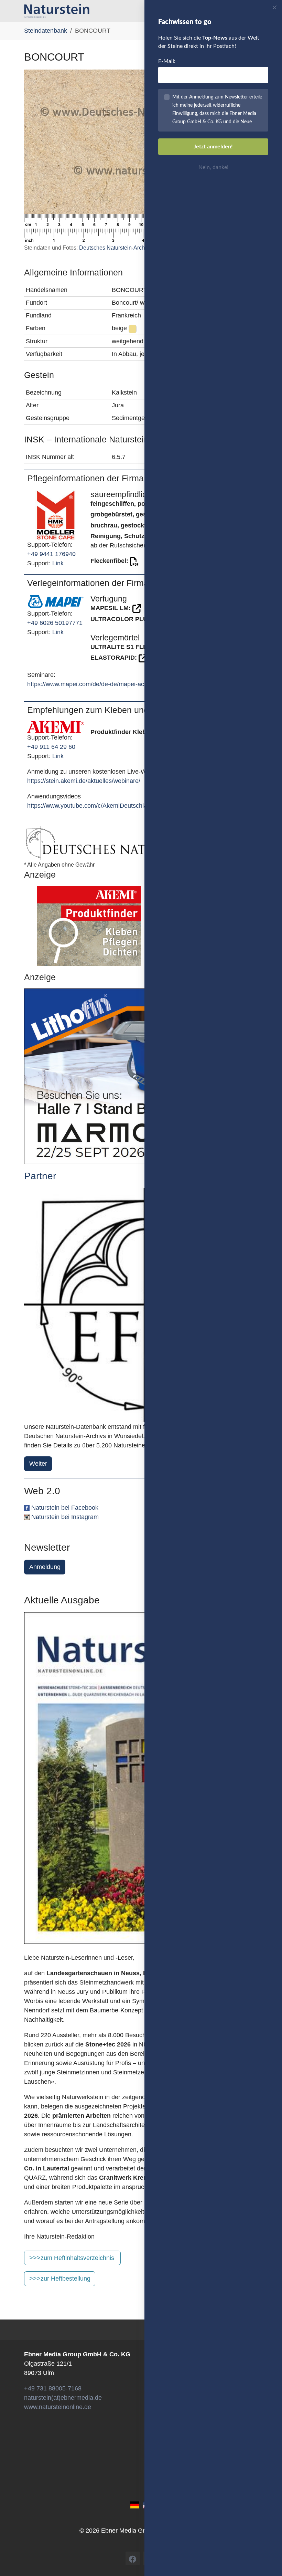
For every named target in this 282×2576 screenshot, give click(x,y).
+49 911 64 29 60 (51, 747)
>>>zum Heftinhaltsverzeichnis (72, 2258)
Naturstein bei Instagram (65, 1517)
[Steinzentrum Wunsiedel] (141, 1305)
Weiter (38, 1464)
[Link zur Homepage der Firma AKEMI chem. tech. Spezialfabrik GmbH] (56, 727)
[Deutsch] (135, 2505)
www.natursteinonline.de (58, 2407)
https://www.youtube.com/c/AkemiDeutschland (91, 806)
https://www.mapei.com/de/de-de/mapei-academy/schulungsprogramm (124, 684)
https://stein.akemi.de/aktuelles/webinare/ (84, 781)
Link (58, 563)
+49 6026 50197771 (55, 623)
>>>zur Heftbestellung (60, 2279)
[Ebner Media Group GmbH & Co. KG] (57, 11)
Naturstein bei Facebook (65, 1508)
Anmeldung (45, 1567)
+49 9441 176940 (51, 554)
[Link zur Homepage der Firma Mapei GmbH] (56, 601)
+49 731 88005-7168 (53, 2388)
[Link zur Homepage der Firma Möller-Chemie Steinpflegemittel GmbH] (56, 514)
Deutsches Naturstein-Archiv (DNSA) (124, 248)
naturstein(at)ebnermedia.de (63, 2398)
